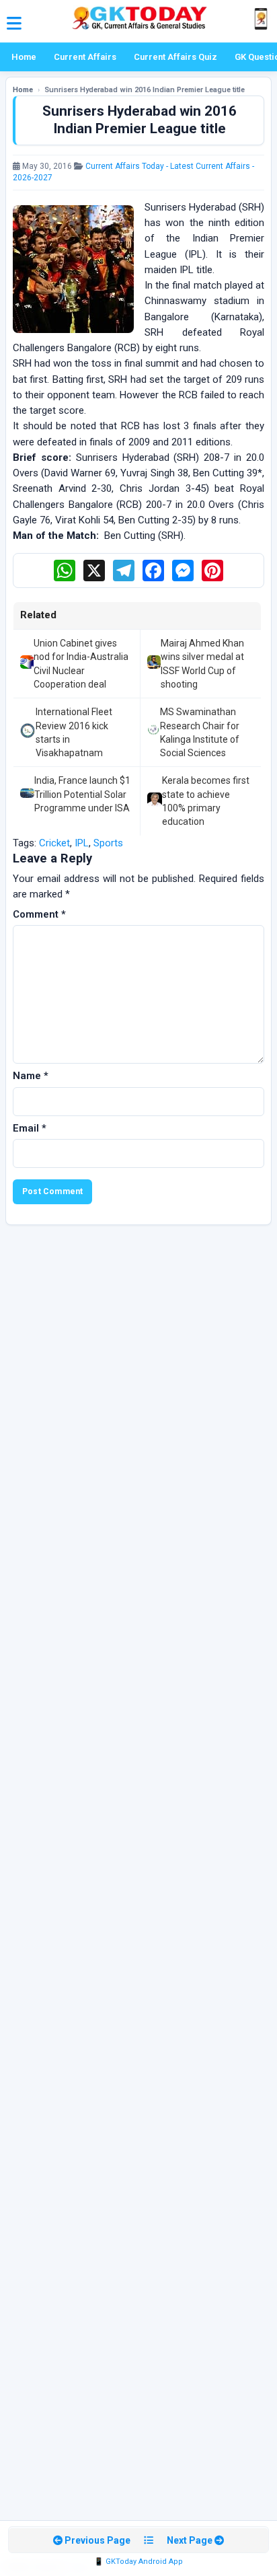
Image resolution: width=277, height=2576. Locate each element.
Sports (108, 843)
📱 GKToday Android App (138, 2562)
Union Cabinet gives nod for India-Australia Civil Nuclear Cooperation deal (81, 664)
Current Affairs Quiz (175, 57)
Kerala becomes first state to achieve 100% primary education (206, 801)
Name (31, 1076)
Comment (39, 914)
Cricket (54, 843)
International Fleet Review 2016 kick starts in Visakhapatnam (74, 732)
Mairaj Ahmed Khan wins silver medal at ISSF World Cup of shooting (202, 664)
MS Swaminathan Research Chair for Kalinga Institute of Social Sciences (200, 732)
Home (24, 57)
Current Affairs (85, 57)
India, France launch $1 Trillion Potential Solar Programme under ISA (82, 794)
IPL (82, 843)
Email (30, 1128)
